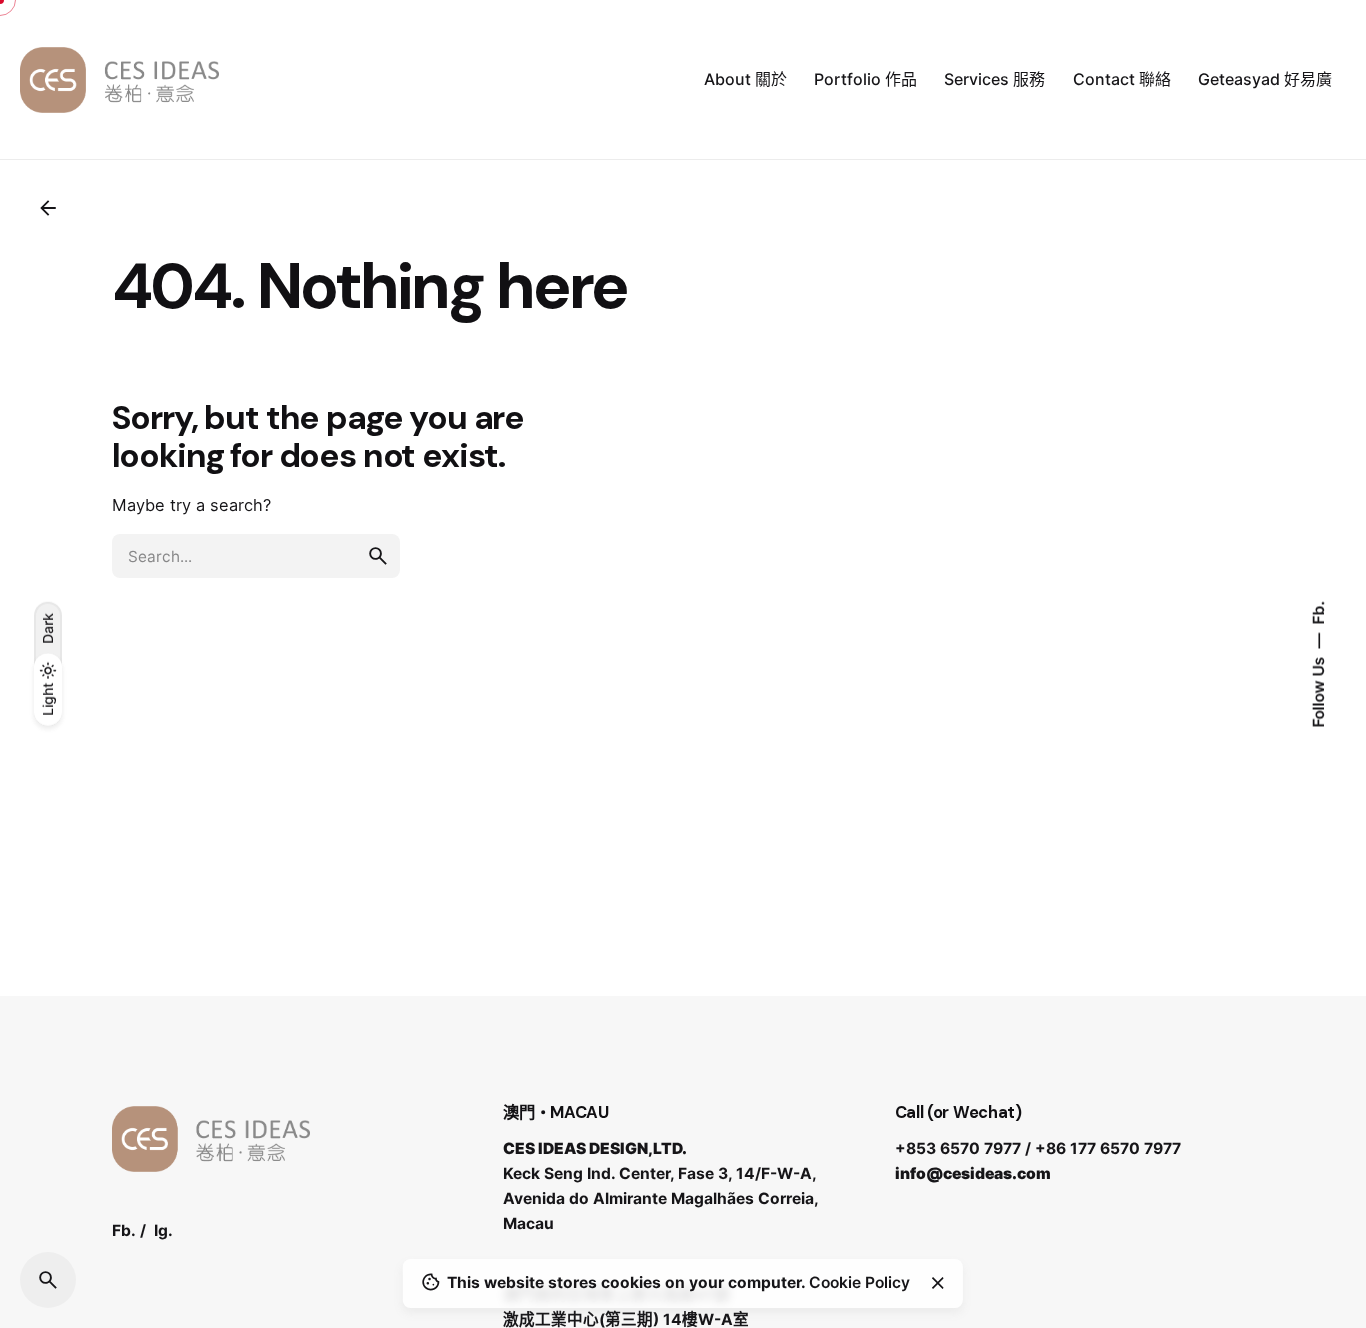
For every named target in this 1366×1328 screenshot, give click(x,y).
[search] (378, 556)
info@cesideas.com (973, 1173)
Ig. (163, 1230)
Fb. (1317, 613)
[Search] (48, 1280)
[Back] (48, 208)
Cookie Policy (859, 1282)
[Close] (938, 1283)
